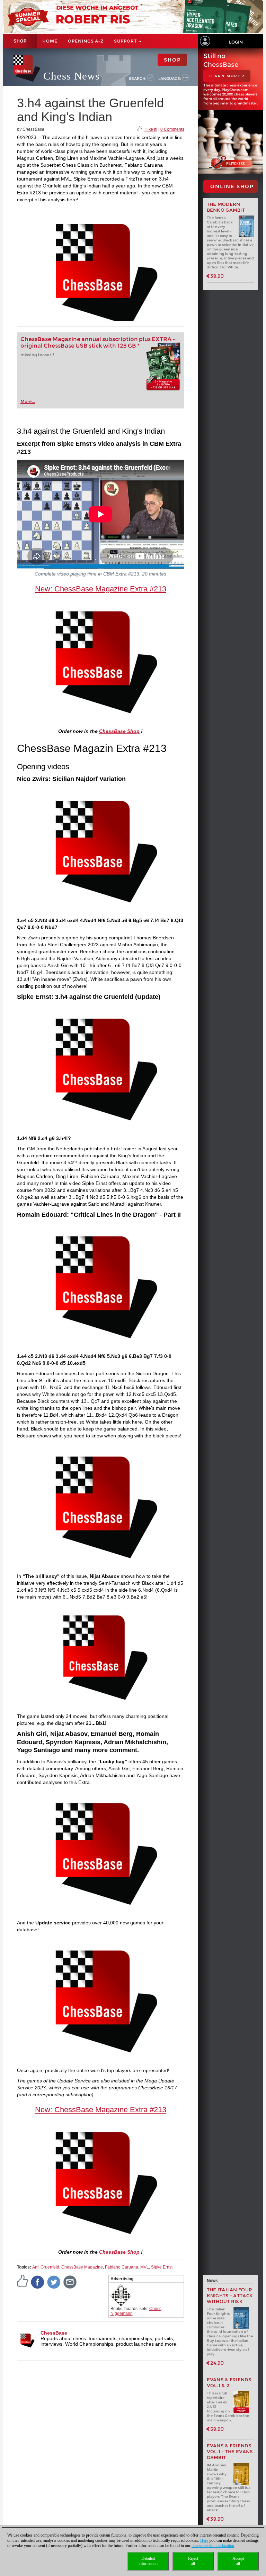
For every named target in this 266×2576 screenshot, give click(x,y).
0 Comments (172, 129)
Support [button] (126, 41)
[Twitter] (54, 2282)
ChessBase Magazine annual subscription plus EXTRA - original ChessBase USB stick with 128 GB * (98, 342)
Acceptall (238, 2561)
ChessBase (54, 2333)
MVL (145, 2267)
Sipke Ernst (162, 2267)
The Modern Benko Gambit (226, 207)
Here (204, 2540)
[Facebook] (38, 2282)
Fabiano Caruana (122, 2267)
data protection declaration (213, 2546)
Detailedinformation (148, 2561)
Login (236, 42)
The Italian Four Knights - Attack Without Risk (230, 2296)
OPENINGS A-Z (86, 41)
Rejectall (193, 2561)
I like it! (151, 129)
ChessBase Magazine (82, 2267)
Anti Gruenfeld (46, 2267)
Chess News (72, 76)
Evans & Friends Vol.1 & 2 (229, 2383)
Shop (20, 41)
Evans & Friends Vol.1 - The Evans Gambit (230, 2452)
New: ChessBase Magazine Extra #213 (101, 589)
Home (50, 41)
